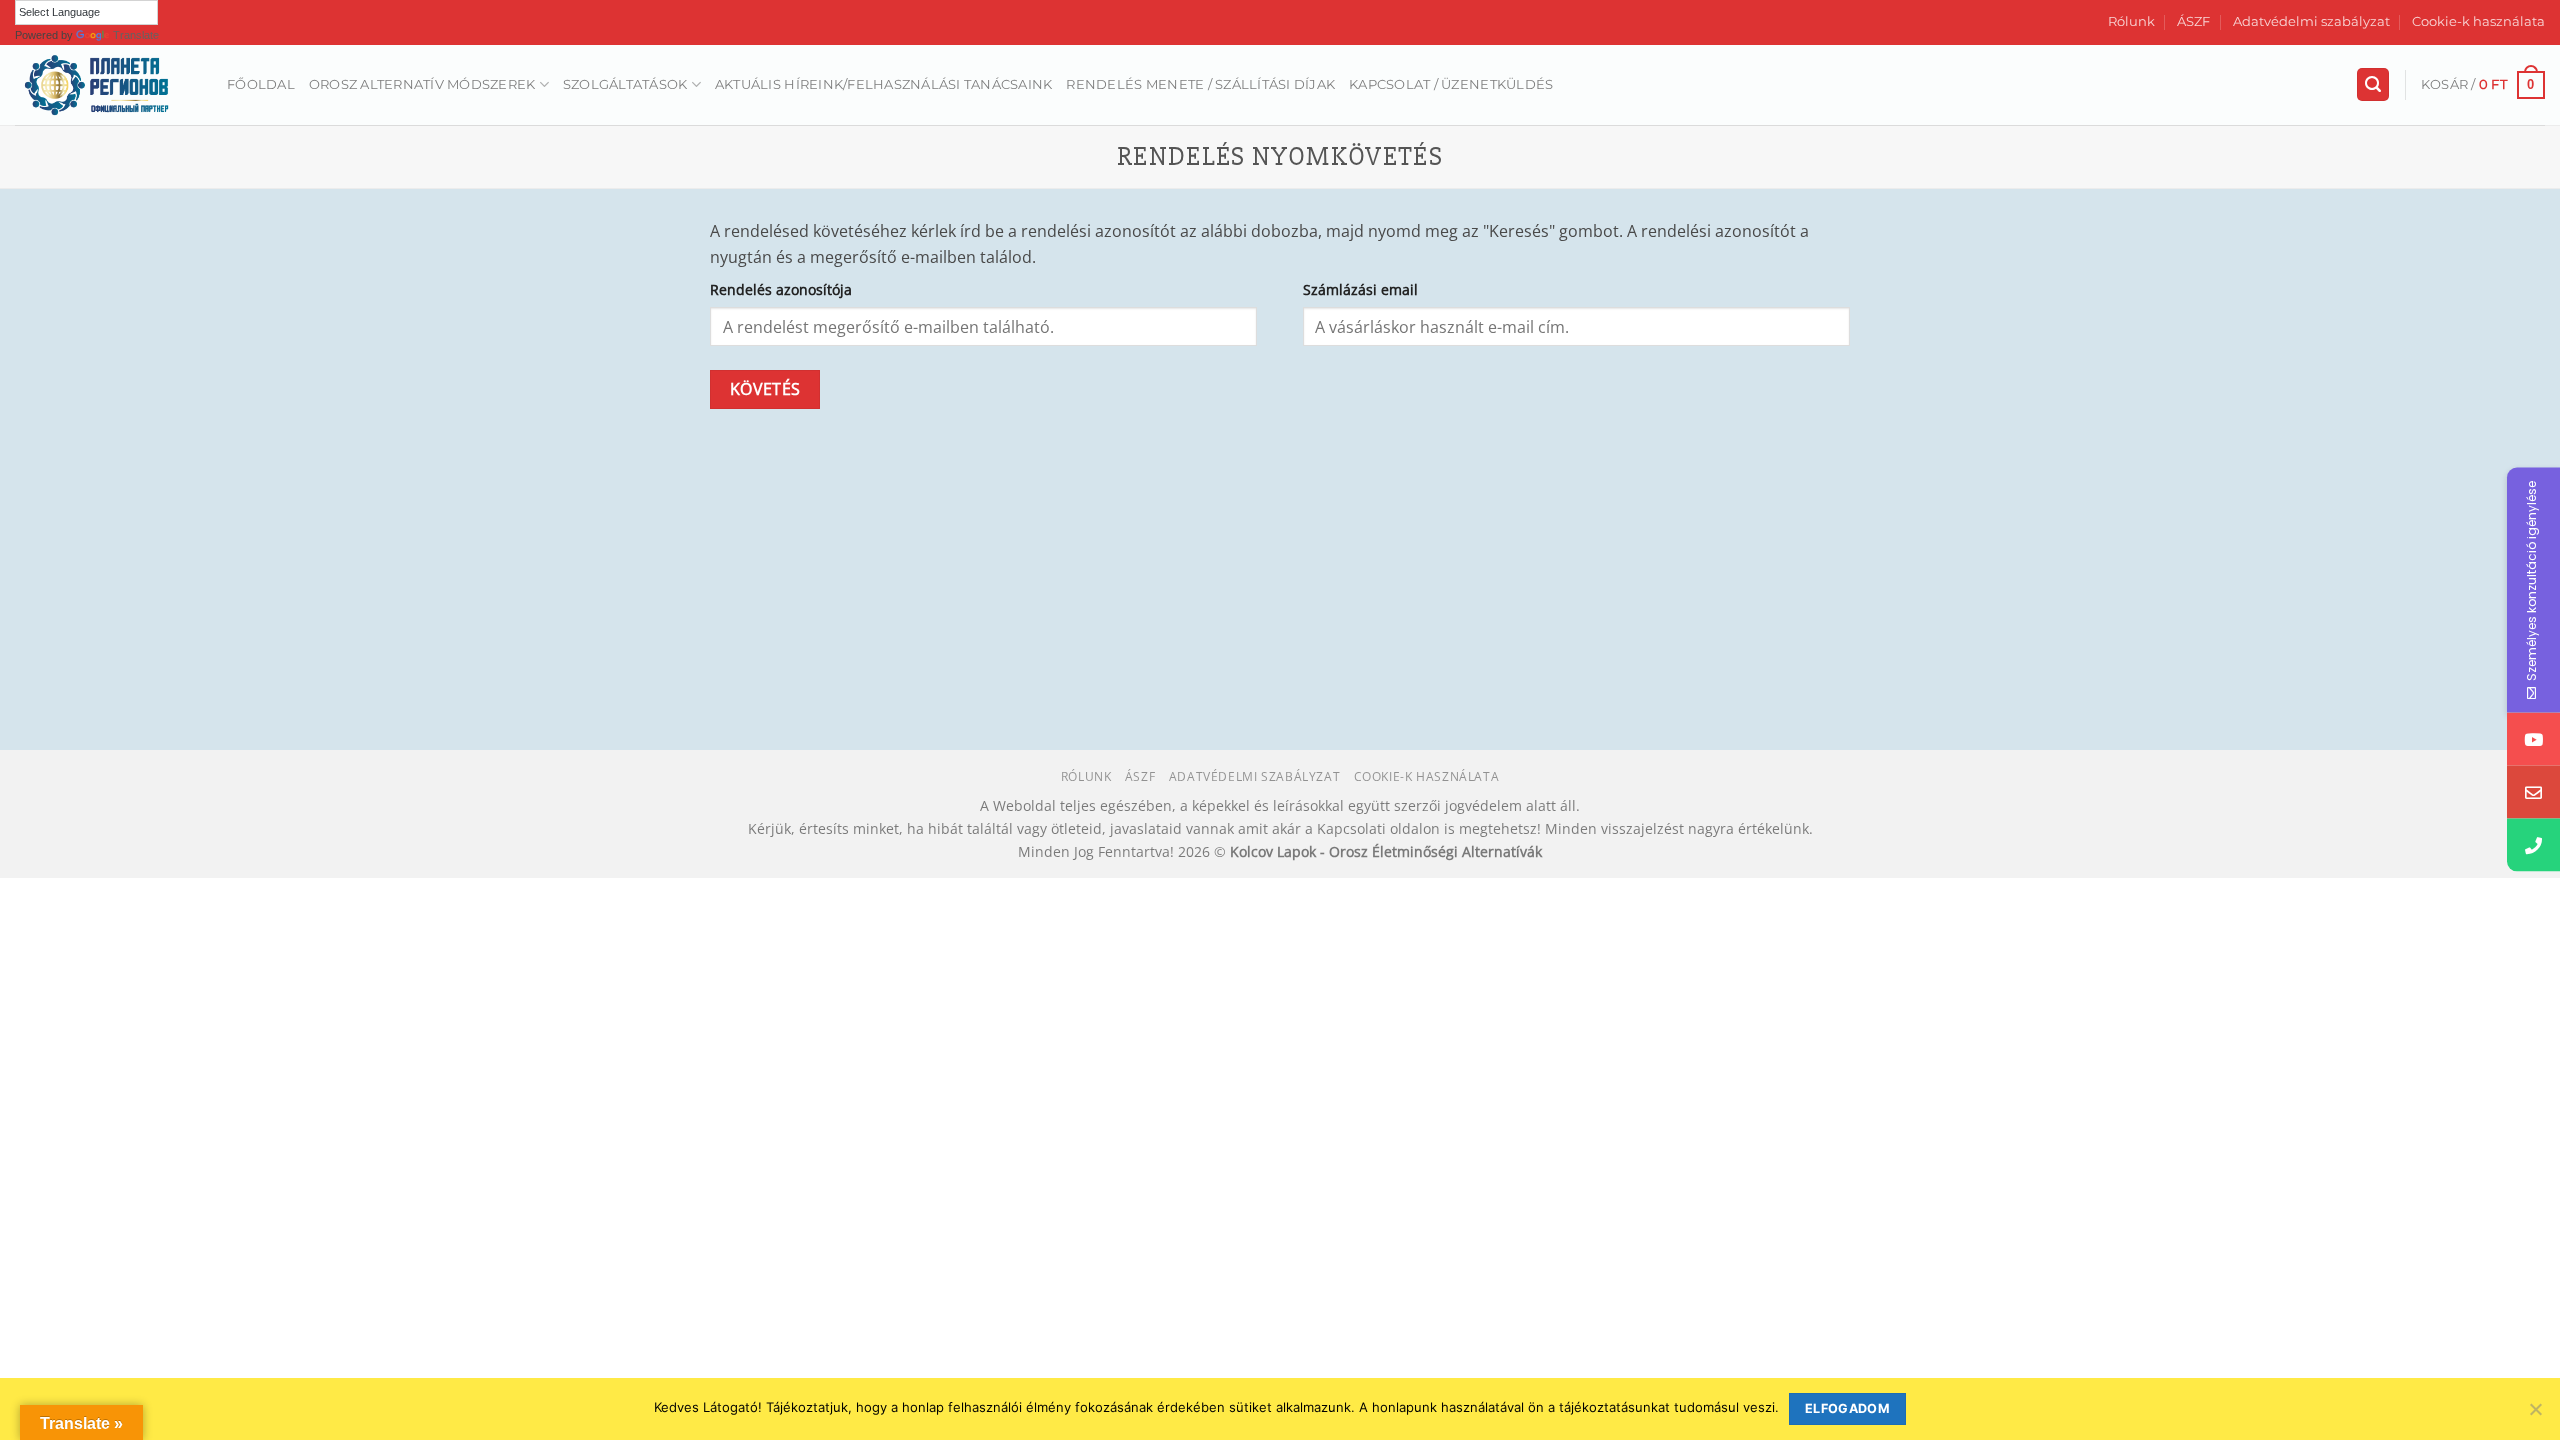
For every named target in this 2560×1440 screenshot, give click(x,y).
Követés (765, 389)
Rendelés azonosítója (781, 289)
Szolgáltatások (625, 84)
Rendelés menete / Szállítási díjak (1200, 84)
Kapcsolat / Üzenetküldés (1451, 84)
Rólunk (2131, 21)
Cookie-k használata (2478, 21)
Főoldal (261, 84)
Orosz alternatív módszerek (422, 84)
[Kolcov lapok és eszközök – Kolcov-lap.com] (106, 85)
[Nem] (2535, 1415)
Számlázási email (1360, 289)
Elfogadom (1847, 1408)
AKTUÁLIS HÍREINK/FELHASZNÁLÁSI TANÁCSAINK (884, 84)
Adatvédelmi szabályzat (2311, 21)
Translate (136, 35)
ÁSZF (2193, 21)
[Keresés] (2373, 84)
